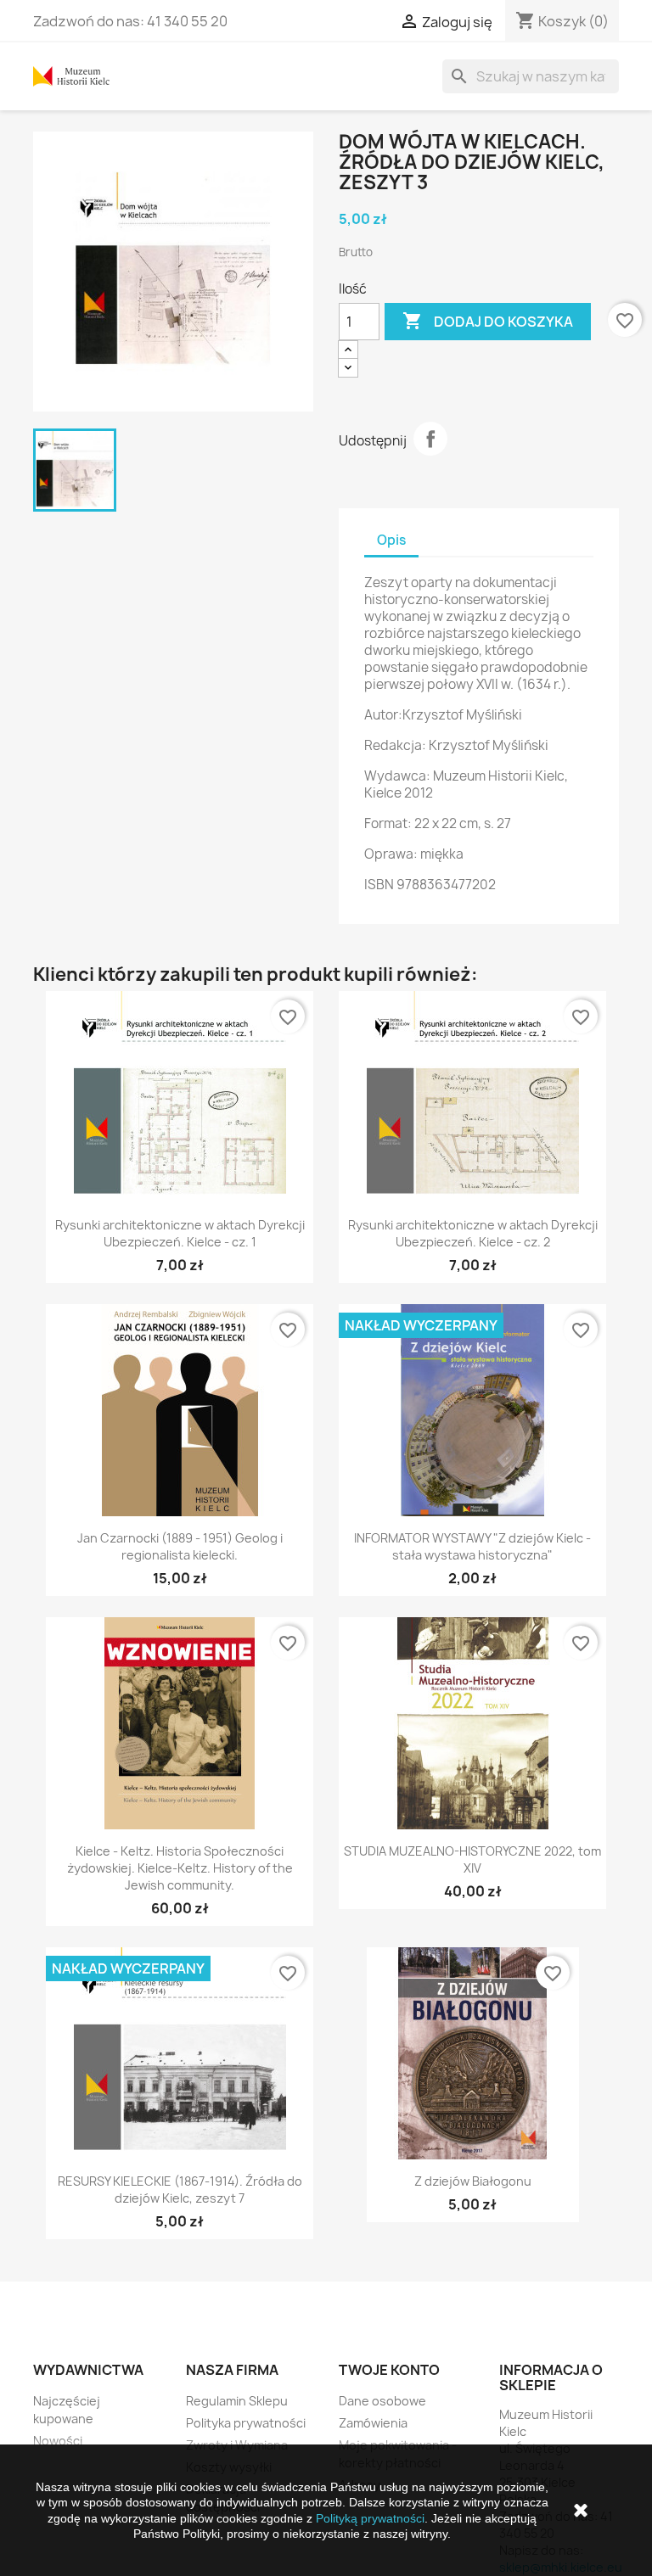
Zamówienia (373, 2423)
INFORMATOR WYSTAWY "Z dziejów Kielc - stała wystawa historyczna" (472, 1546)
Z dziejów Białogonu (473, 2181)
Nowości (58, 2441)
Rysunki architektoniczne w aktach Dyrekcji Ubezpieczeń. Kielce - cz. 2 (473, 1233)
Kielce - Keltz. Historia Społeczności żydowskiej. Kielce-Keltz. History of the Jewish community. (180, 1868)
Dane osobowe (382, 2401)
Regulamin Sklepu (237, 2401)
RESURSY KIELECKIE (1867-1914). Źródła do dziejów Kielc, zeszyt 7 (180, 2190)
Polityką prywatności (370, 2518)
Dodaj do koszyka (488, 321)
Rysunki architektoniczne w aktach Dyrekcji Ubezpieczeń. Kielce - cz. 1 (180, 1233)
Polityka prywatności (246, 2423)
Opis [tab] (391, 540)
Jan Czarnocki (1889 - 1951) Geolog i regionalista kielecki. (180, 1546)
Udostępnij (430, 439)
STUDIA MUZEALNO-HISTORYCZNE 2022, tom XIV (472, 1859)
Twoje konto (389, 2370)
